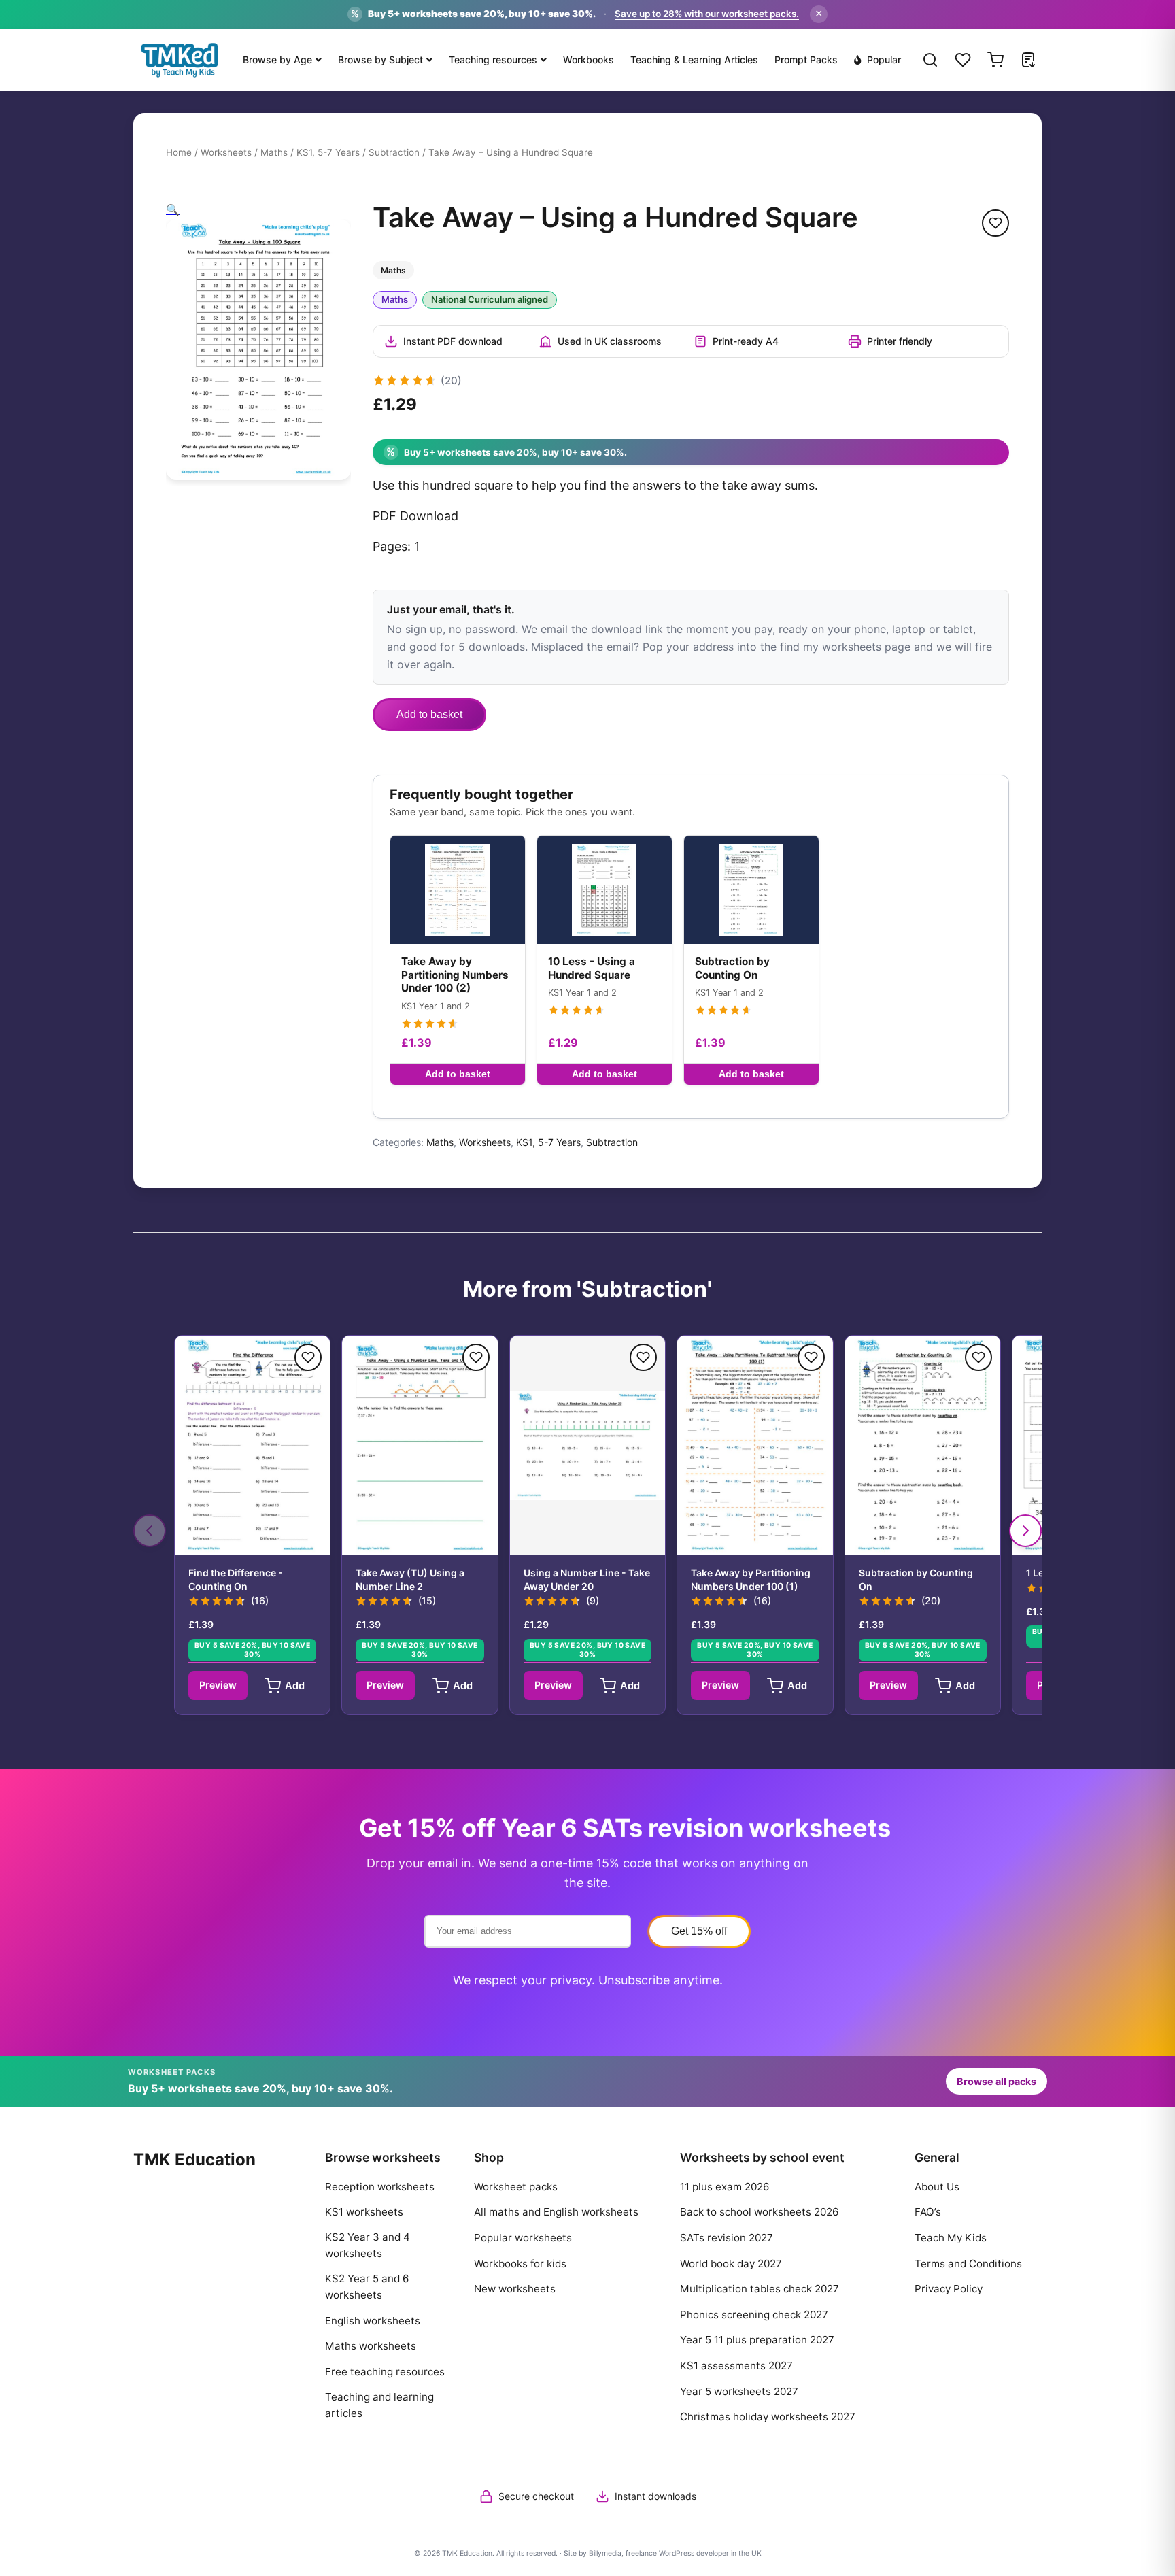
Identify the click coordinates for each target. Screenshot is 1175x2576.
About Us (937, 2187)
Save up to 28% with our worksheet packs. (707, 14)
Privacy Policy (949, 2289)
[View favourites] (963, 60)
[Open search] (930, 60)
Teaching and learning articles (379, 2405)
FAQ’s (928, 2212)
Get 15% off (699, 1931)
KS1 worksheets (364, 2212)
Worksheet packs (516, 2187)
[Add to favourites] (995, 223)
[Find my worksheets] (1028, 60)
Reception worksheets (380, 2187)
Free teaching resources (385, 2372)
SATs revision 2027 (727, 2238)
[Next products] (1025, 1531)
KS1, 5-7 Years (328, 152)
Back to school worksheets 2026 (759, 2212)
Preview (218, 1685)
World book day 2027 (731, 2264)
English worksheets (373, 2321)
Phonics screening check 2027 (754, 2315)
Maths (274, 152)
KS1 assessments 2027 (736, 2366)
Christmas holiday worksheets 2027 (768, 2417)
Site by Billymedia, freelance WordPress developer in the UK (663, 2553)
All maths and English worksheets (556, 2212)
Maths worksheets (371, 2346)
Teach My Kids (951, 2238)
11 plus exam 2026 (725, 2187)
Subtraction (394, 152)
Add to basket (429, 714)
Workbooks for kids (520, 2264)
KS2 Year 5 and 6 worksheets (367, 2287)
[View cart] (995, 60)
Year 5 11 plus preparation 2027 (757, 2340)
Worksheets (226, 152)
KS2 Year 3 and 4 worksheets (368, 2245)
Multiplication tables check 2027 (760, 2289)
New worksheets (515, 2289)
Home (179, 152)
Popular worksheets (523, 2238)
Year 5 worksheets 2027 (739, 2391)
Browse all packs (997, 2081)
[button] (173, 209)
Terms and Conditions (968, 2264)
